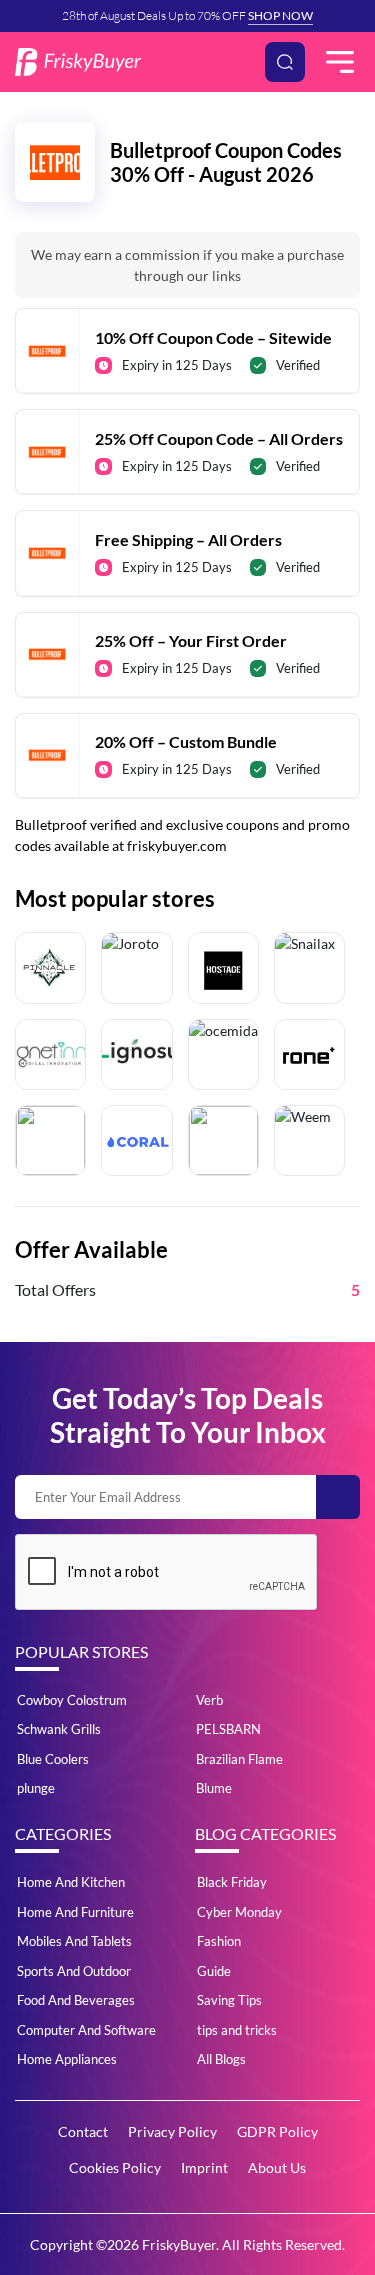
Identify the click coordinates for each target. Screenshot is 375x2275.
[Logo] (78, 62)
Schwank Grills (59, 1729)
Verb (209, 1700)
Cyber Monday (239, 1912)
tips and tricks (237, 2030)
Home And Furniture (75, 1912)
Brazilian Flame (239, 1759)
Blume (214, 1788)
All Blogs (221, 2059)
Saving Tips (229, 2000)
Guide (214, 1971)
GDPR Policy (277, 2131)
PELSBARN (228, 1729)
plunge (36, 1788)
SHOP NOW (280, 15)
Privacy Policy (172, 2131)
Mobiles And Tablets (74, 1941)
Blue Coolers (53, 1759)
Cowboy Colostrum (72, 1700)
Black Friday (232, 1882)
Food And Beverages (76, 2000)
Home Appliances (67, 2059)
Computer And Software (86, 2030)
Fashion (219, 1941)
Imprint (204, 2167)
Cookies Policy (115, 2167)
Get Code (188, 328)
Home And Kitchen (71, 1882)
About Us (277, 2167)
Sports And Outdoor (74, 1971)
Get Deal (188, 530)
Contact (83, 2131)
